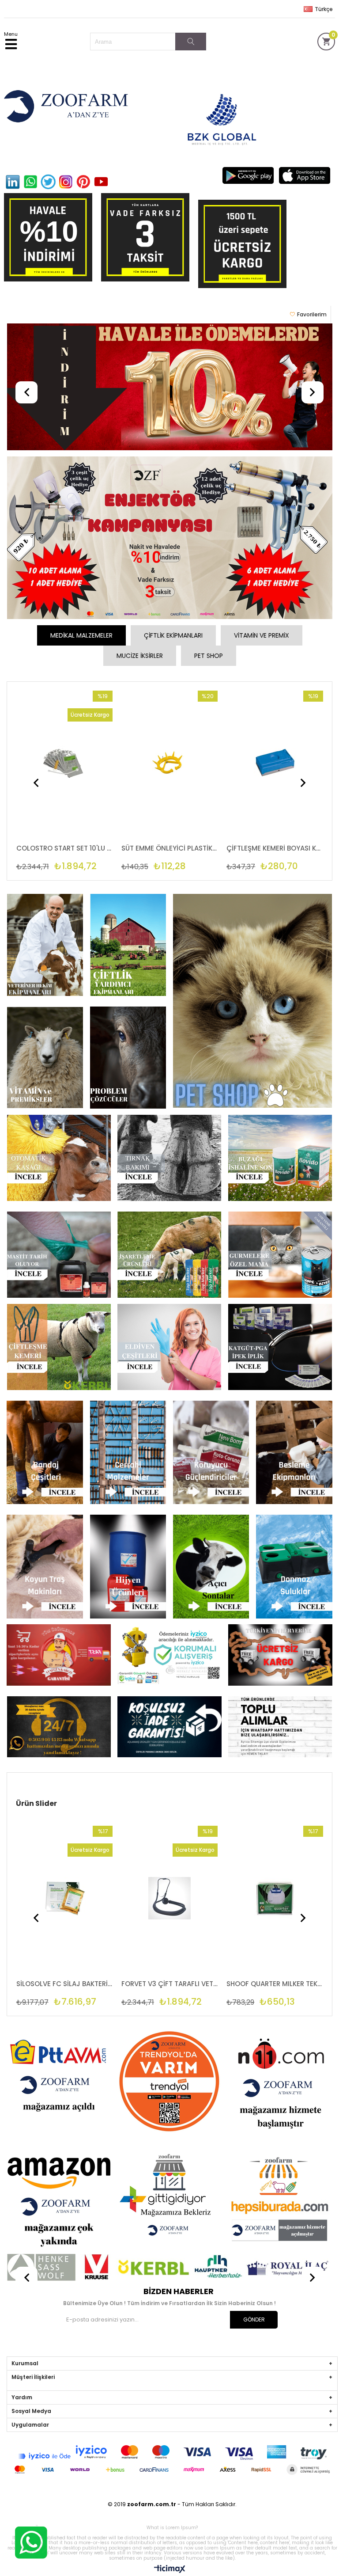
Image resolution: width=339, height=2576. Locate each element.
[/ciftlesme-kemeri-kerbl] (59, 1348)
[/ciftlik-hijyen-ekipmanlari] (128, 1567)
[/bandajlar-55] (45, 1453)
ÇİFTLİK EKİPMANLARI (173, 635)
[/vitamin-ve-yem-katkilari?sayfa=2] (211, 1453)
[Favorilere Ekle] (67, 771)
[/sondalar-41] (211, 1567)
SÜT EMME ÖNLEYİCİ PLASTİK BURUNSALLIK (64, 848)
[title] (170, 388)
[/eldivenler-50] (169, 1348)
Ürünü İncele (86, 771)
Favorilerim (312, 314)
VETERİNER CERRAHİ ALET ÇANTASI (275, 848)
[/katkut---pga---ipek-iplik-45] (280, 1348)
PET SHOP (209, 656)
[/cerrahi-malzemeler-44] (128, 1453)
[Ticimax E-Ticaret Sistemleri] (170, 2569)
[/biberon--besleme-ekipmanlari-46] (294, 1453)
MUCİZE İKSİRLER (140, 656)
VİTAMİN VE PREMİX (262, 635)
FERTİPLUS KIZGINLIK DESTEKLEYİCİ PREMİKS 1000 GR (169, 1984)
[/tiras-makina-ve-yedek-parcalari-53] (45, 1567)
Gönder (254, 2320)
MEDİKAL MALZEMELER (81, 635)
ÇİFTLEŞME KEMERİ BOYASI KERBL (169, 848)
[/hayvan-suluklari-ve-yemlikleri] (294, 1567)
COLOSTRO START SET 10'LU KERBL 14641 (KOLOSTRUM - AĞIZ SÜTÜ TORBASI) (275, 1984)
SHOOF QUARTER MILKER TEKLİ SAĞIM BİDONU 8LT (64, 1984)
